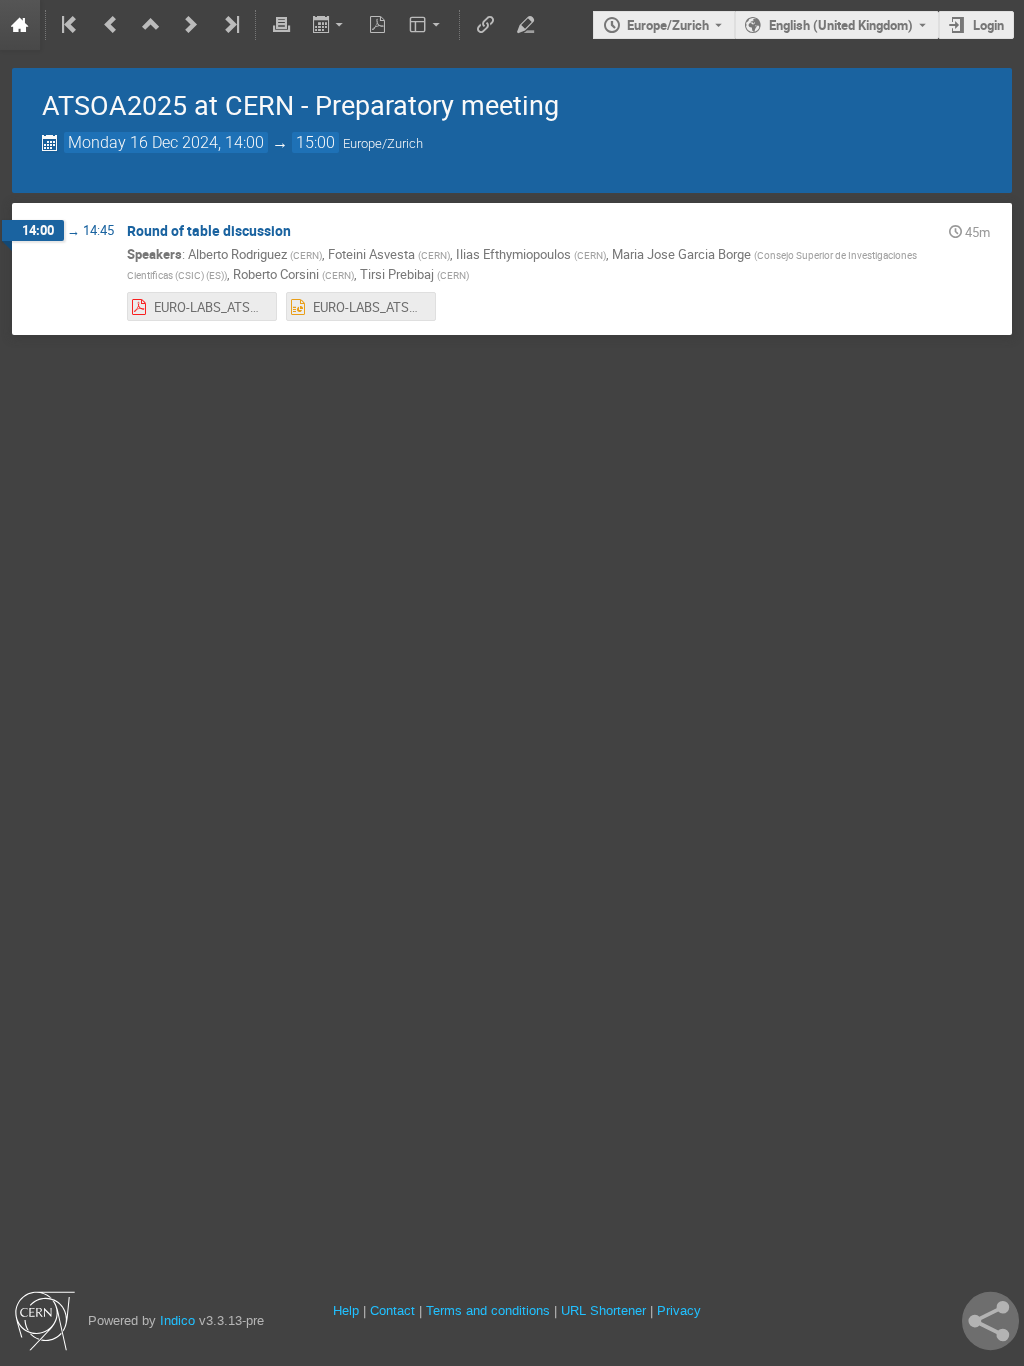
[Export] (329, 25)
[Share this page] (990, 1321)
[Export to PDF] (378, 25)
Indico (177, 1320)
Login (988, 25)
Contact (392, 1310)
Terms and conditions (488, 1310)
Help (346, 1310)
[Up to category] (151, 25)
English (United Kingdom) (841, 25)
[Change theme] (426, 25)
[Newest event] (230, 25)
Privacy (679, 1310)
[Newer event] (191, 25)
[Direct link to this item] (305, 231)
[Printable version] (281, 25)
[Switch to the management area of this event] (525, 25)
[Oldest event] (71, 25)
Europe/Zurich (668, 25)
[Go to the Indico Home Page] (20, 25)
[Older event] (111, 25)
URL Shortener (603, 1310)
